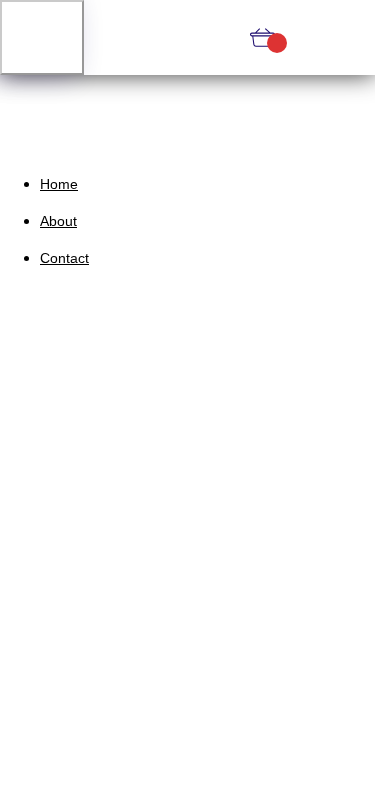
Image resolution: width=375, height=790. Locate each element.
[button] (42, 37)
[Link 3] (188, 37)
